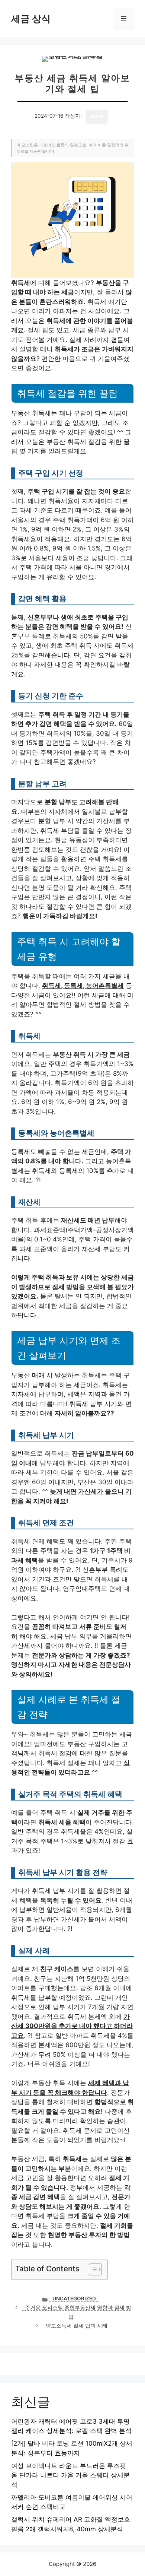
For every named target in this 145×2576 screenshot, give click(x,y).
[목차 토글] (92, 2269)
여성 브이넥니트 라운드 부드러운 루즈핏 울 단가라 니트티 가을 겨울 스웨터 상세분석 (70, 2475)
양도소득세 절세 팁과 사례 (77, 2326)
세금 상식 (31, 19)
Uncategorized (74, 2299)
